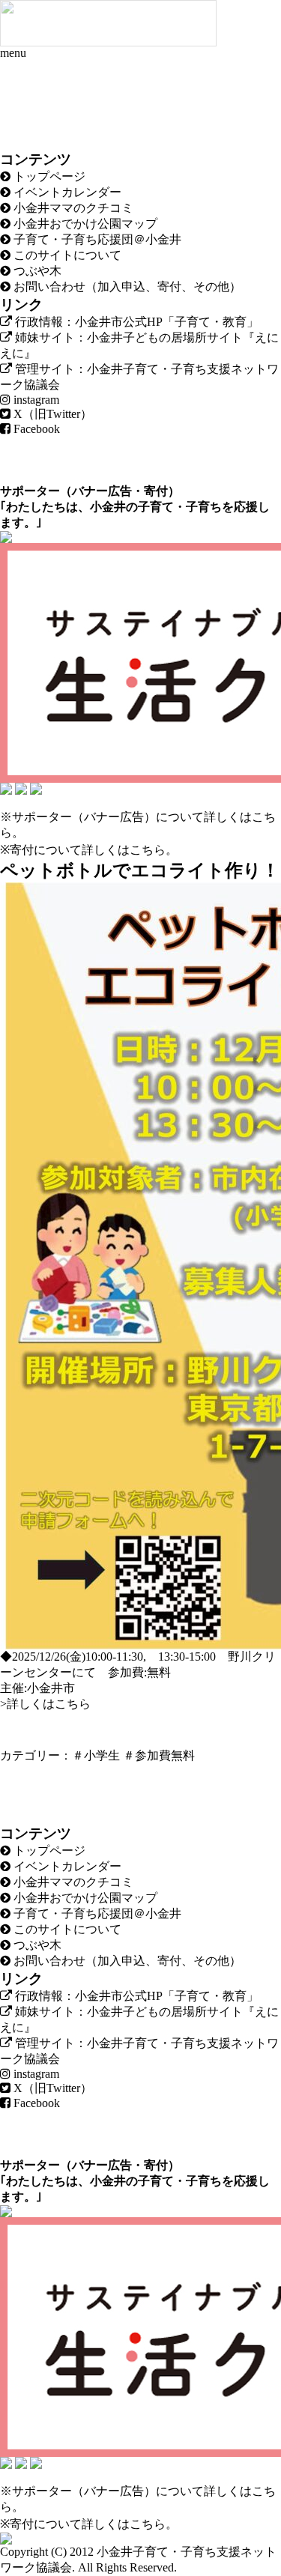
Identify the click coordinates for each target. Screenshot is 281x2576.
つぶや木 (36, 271)
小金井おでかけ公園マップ (84, 224)
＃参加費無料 (159, 1755)
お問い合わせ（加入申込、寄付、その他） (126, 287)
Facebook (35, 429)
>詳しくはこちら (45, 1704)
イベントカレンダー (66, 192)
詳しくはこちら (124, 850)
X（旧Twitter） (51, 414)
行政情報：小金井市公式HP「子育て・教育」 (135, 322)
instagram (35, 400)
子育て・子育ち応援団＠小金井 (96, 239)
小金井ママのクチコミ (72, 208)
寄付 (156, 491)
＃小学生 (96, 1755)
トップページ (48, 176)
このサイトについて (66, 255)
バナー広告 (102, 491)
